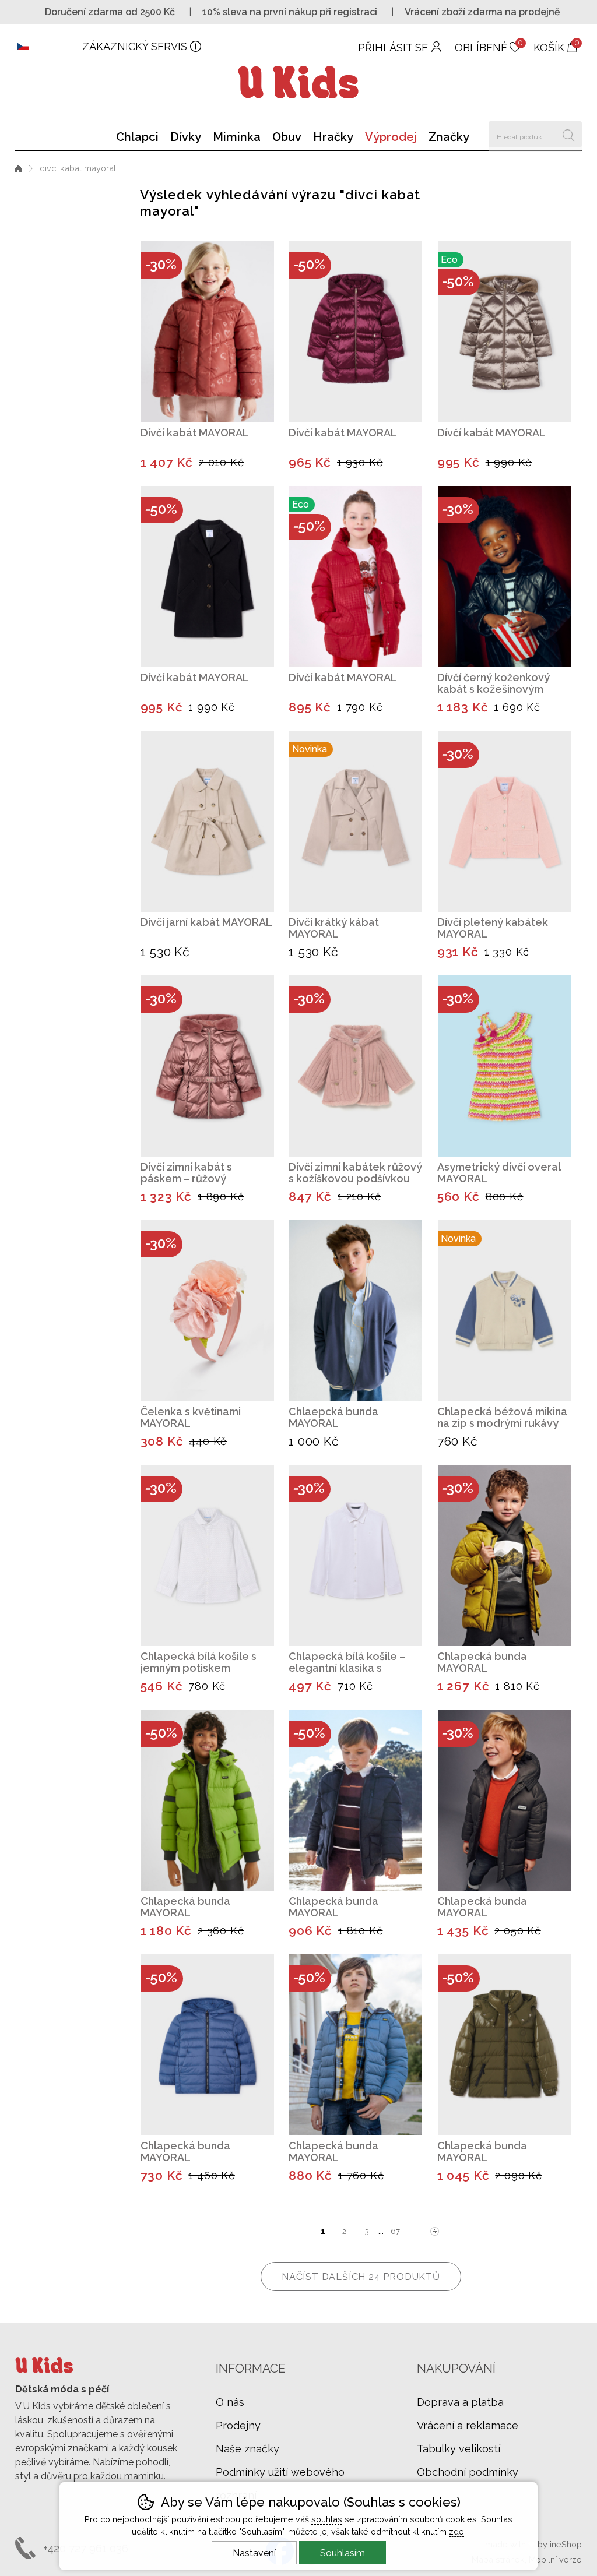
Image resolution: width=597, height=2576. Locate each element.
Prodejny (238, 2425)
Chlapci (137, 137)
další (434, 2231)
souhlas (327, 2519)
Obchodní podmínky (468, 2472)
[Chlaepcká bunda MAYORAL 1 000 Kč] (356, 1311)
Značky (449, 137)
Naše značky (247, 2449)
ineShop (566, 2544)
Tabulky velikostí (459, 2449)
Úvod (18, 168)
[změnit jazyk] (49, 47)
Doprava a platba (460, 2402)
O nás (230, 2402)
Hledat (569, 134)
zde (456, 2531)
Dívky (186, 137)
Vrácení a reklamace (468, 2425)
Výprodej (391, 137)
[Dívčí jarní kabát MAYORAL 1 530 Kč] (208, 821)
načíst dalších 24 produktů (361, 2277)
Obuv (287, 137)
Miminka (237, 137)
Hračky (333, 137)
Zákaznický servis (135, 46)
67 (395, 2231)
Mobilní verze (555, 2559)
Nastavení (254, 2553)
